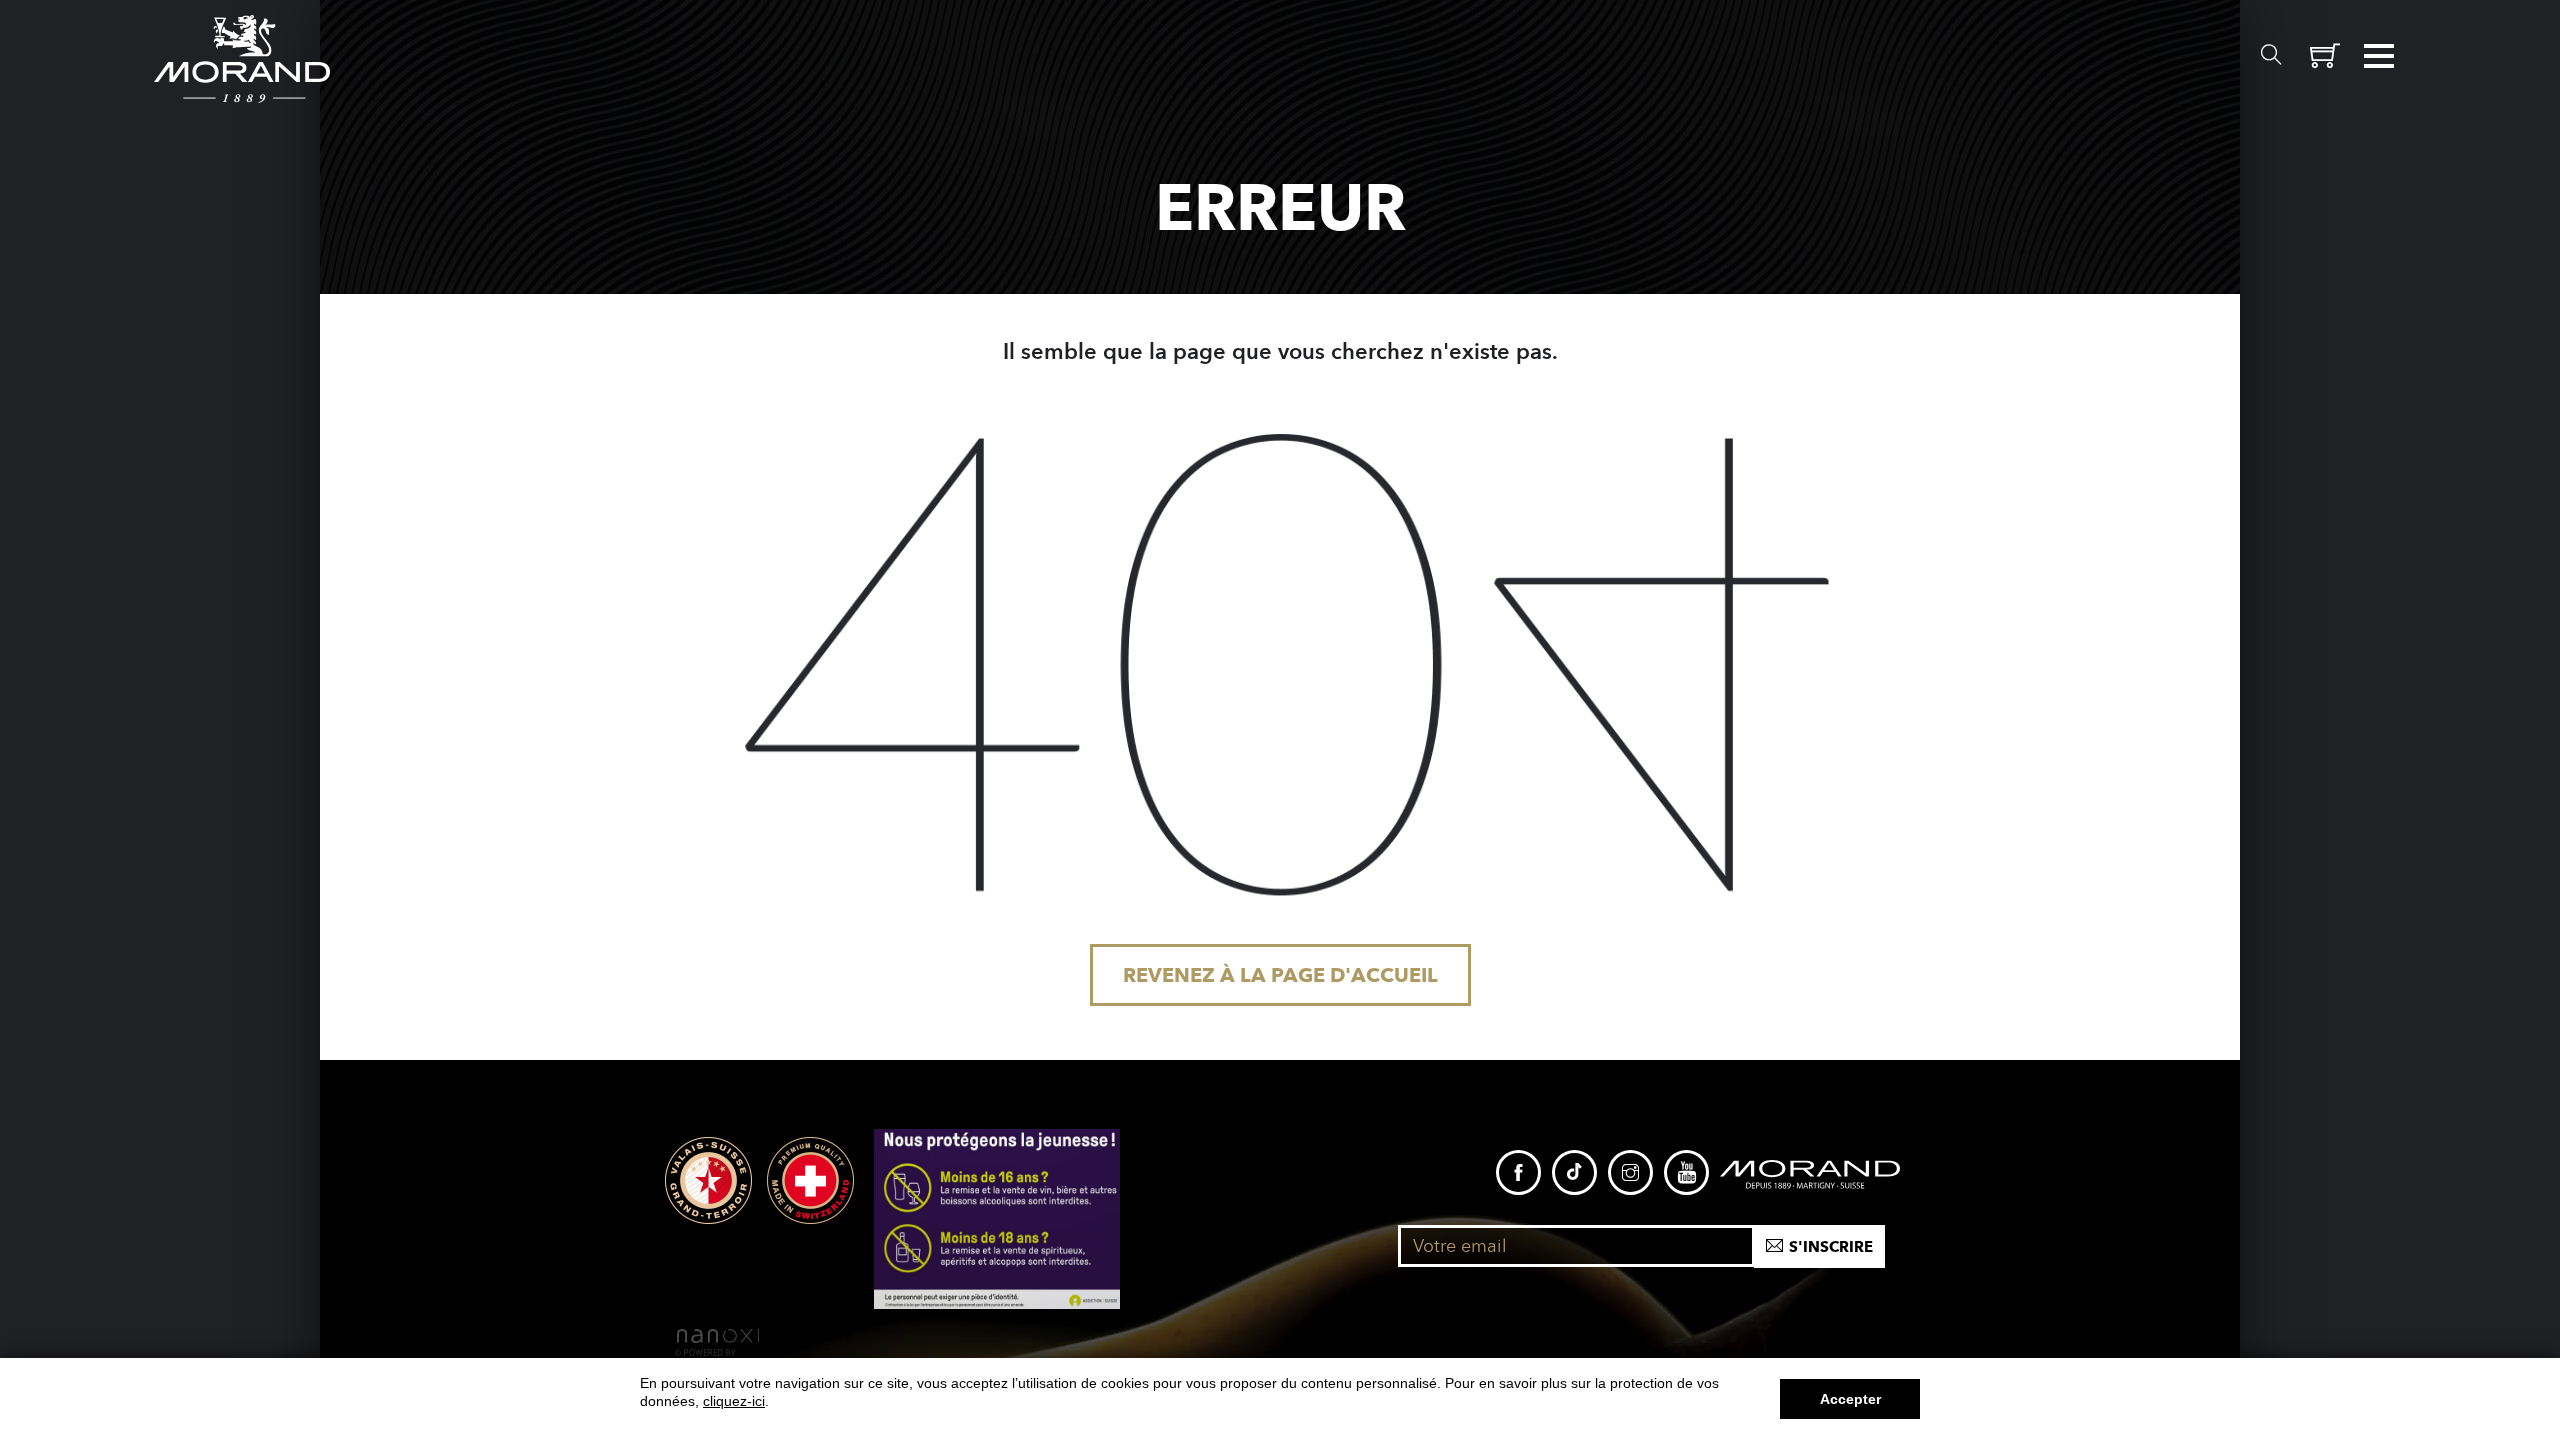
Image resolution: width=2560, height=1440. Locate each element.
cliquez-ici (734, 1401)
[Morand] (1810, 1173)
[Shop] (2325, 56)
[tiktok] (1574, 1172)
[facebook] (1518, 1172)
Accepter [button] (1850, 1399)
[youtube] (1686, 1172)
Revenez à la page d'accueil (1280, 975)
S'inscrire (1831, 1248)
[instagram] (1630, 1172)
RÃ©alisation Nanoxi (717, 1342)
